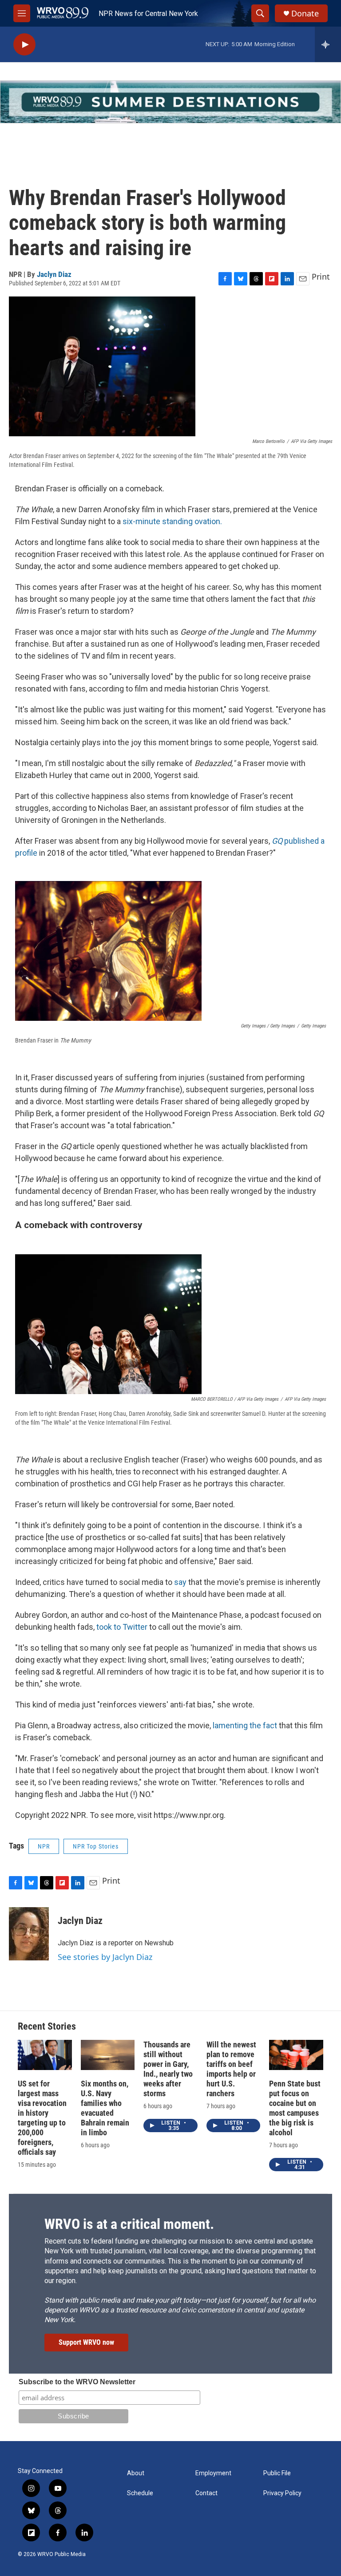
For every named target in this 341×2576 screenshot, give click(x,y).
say (181, 1582)
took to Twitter (122, 1627)
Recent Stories (47, 2026)
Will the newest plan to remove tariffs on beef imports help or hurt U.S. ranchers (231, 2069)
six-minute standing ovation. (172, 521)
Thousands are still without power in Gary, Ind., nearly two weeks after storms (168, 2069)
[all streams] (328, 44)
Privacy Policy (282, 2493)
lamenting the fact (246, 1725)
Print (321, 277)
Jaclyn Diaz (54, 274)
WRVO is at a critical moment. (129, 2224)
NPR (44, 1846)
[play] (24, 45)
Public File (277, 2473)
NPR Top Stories (96, 1846)
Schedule (140, 2493)
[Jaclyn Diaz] (29, 1934)
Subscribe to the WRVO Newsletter (77, 2382)
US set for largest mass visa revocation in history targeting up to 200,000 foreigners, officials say (42, 2118)
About (136, 2473)
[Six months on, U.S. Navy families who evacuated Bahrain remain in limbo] (108, 2055)
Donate (305, 14)
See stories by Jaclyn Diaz (105, 1957)
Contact (206, 2493)
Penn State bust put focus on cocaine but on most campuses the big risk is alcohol (295, 2108)
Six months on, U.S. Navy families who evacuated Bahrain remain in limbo (105, 2108)
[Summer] (170, 102)
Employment (213, 2473)
